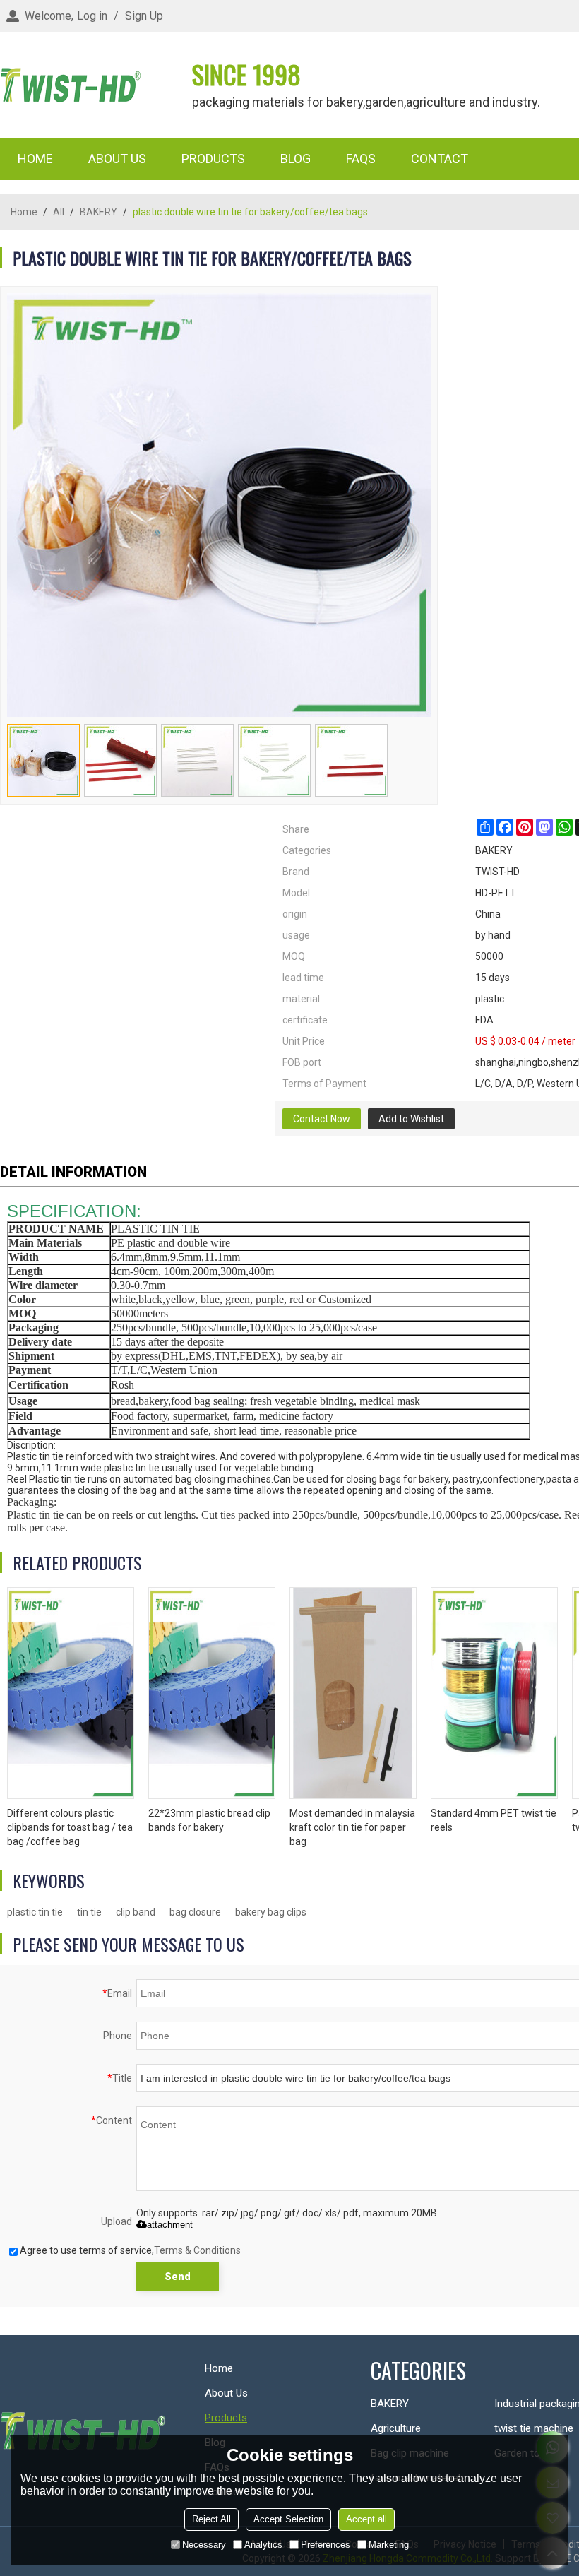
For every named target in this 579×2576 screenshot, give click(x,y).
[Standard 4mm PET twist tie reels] (494, 1693)
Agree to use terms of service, (130, 2250)
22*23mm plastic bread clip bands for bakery (209, 1820)
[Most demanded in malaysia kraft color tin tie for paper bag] (353, 1693)
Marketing (389, 2545)
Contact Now (322, 1119)
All (59, 212)
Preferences (326, 2545)
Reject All (211, 2519)
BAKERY (99, 212)
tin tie (89, 1912)
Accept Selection (288, 2519)
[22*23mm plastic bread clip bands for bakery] (212, 1693)
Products (213, 159)
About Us (117, 159)
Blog (296, 159)
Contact (440, 159)
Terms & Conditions (197, 2250)
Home (35, 159)
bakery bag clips (271, 1912)
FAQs (361, 159)
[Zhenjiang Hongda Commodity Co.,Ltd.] (71, 85)
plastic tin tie (35, 1912)
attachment (170, 2225)
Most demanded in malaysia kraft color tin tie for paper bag (352, 1827)
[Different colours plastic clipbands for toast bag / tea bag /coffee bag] (71, 1693)
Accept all (366, 2519)
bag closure (195, 1912)
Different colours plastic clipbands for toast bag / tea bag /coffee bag (70, 1827)
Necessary (204, 2545)
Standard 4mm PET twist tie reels (494, 1820)
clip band (136, 1912)
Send (178, 2277)
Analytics (263, 2545)
